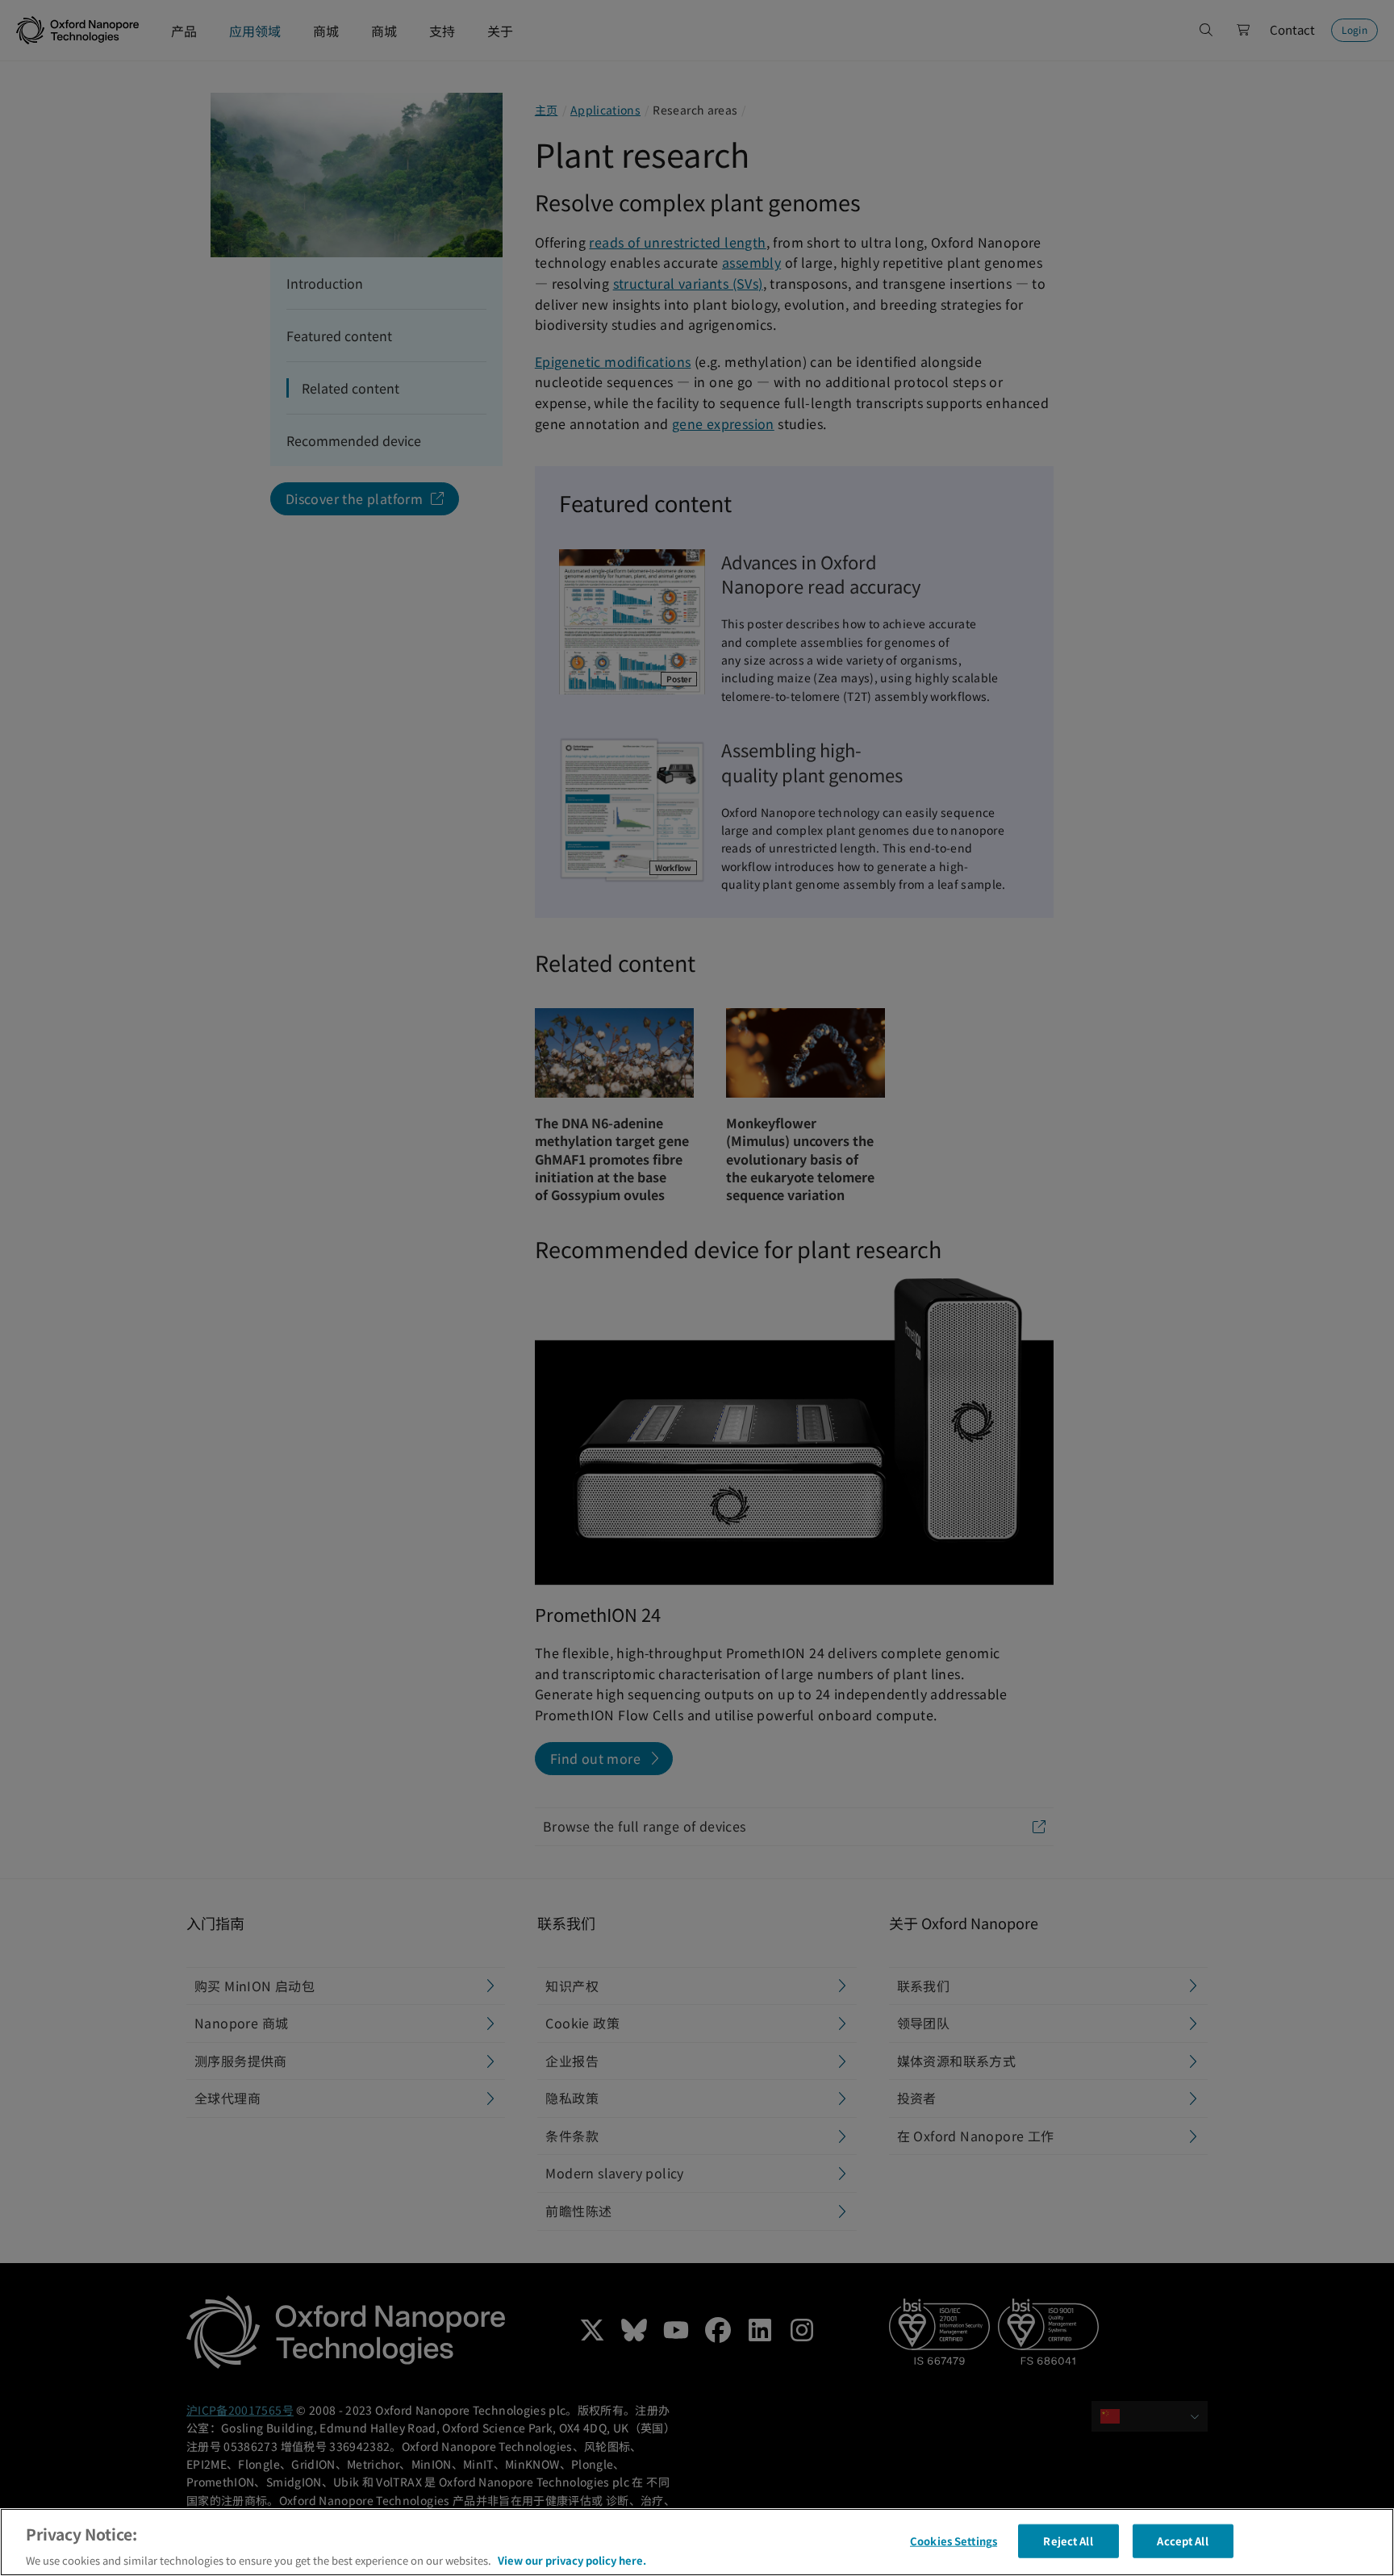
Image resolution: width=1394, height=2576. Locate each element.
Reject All (1068, 2540)
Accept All (1182, 2540)
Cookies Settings (954, 2540)
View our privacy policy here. (572, 2559)
